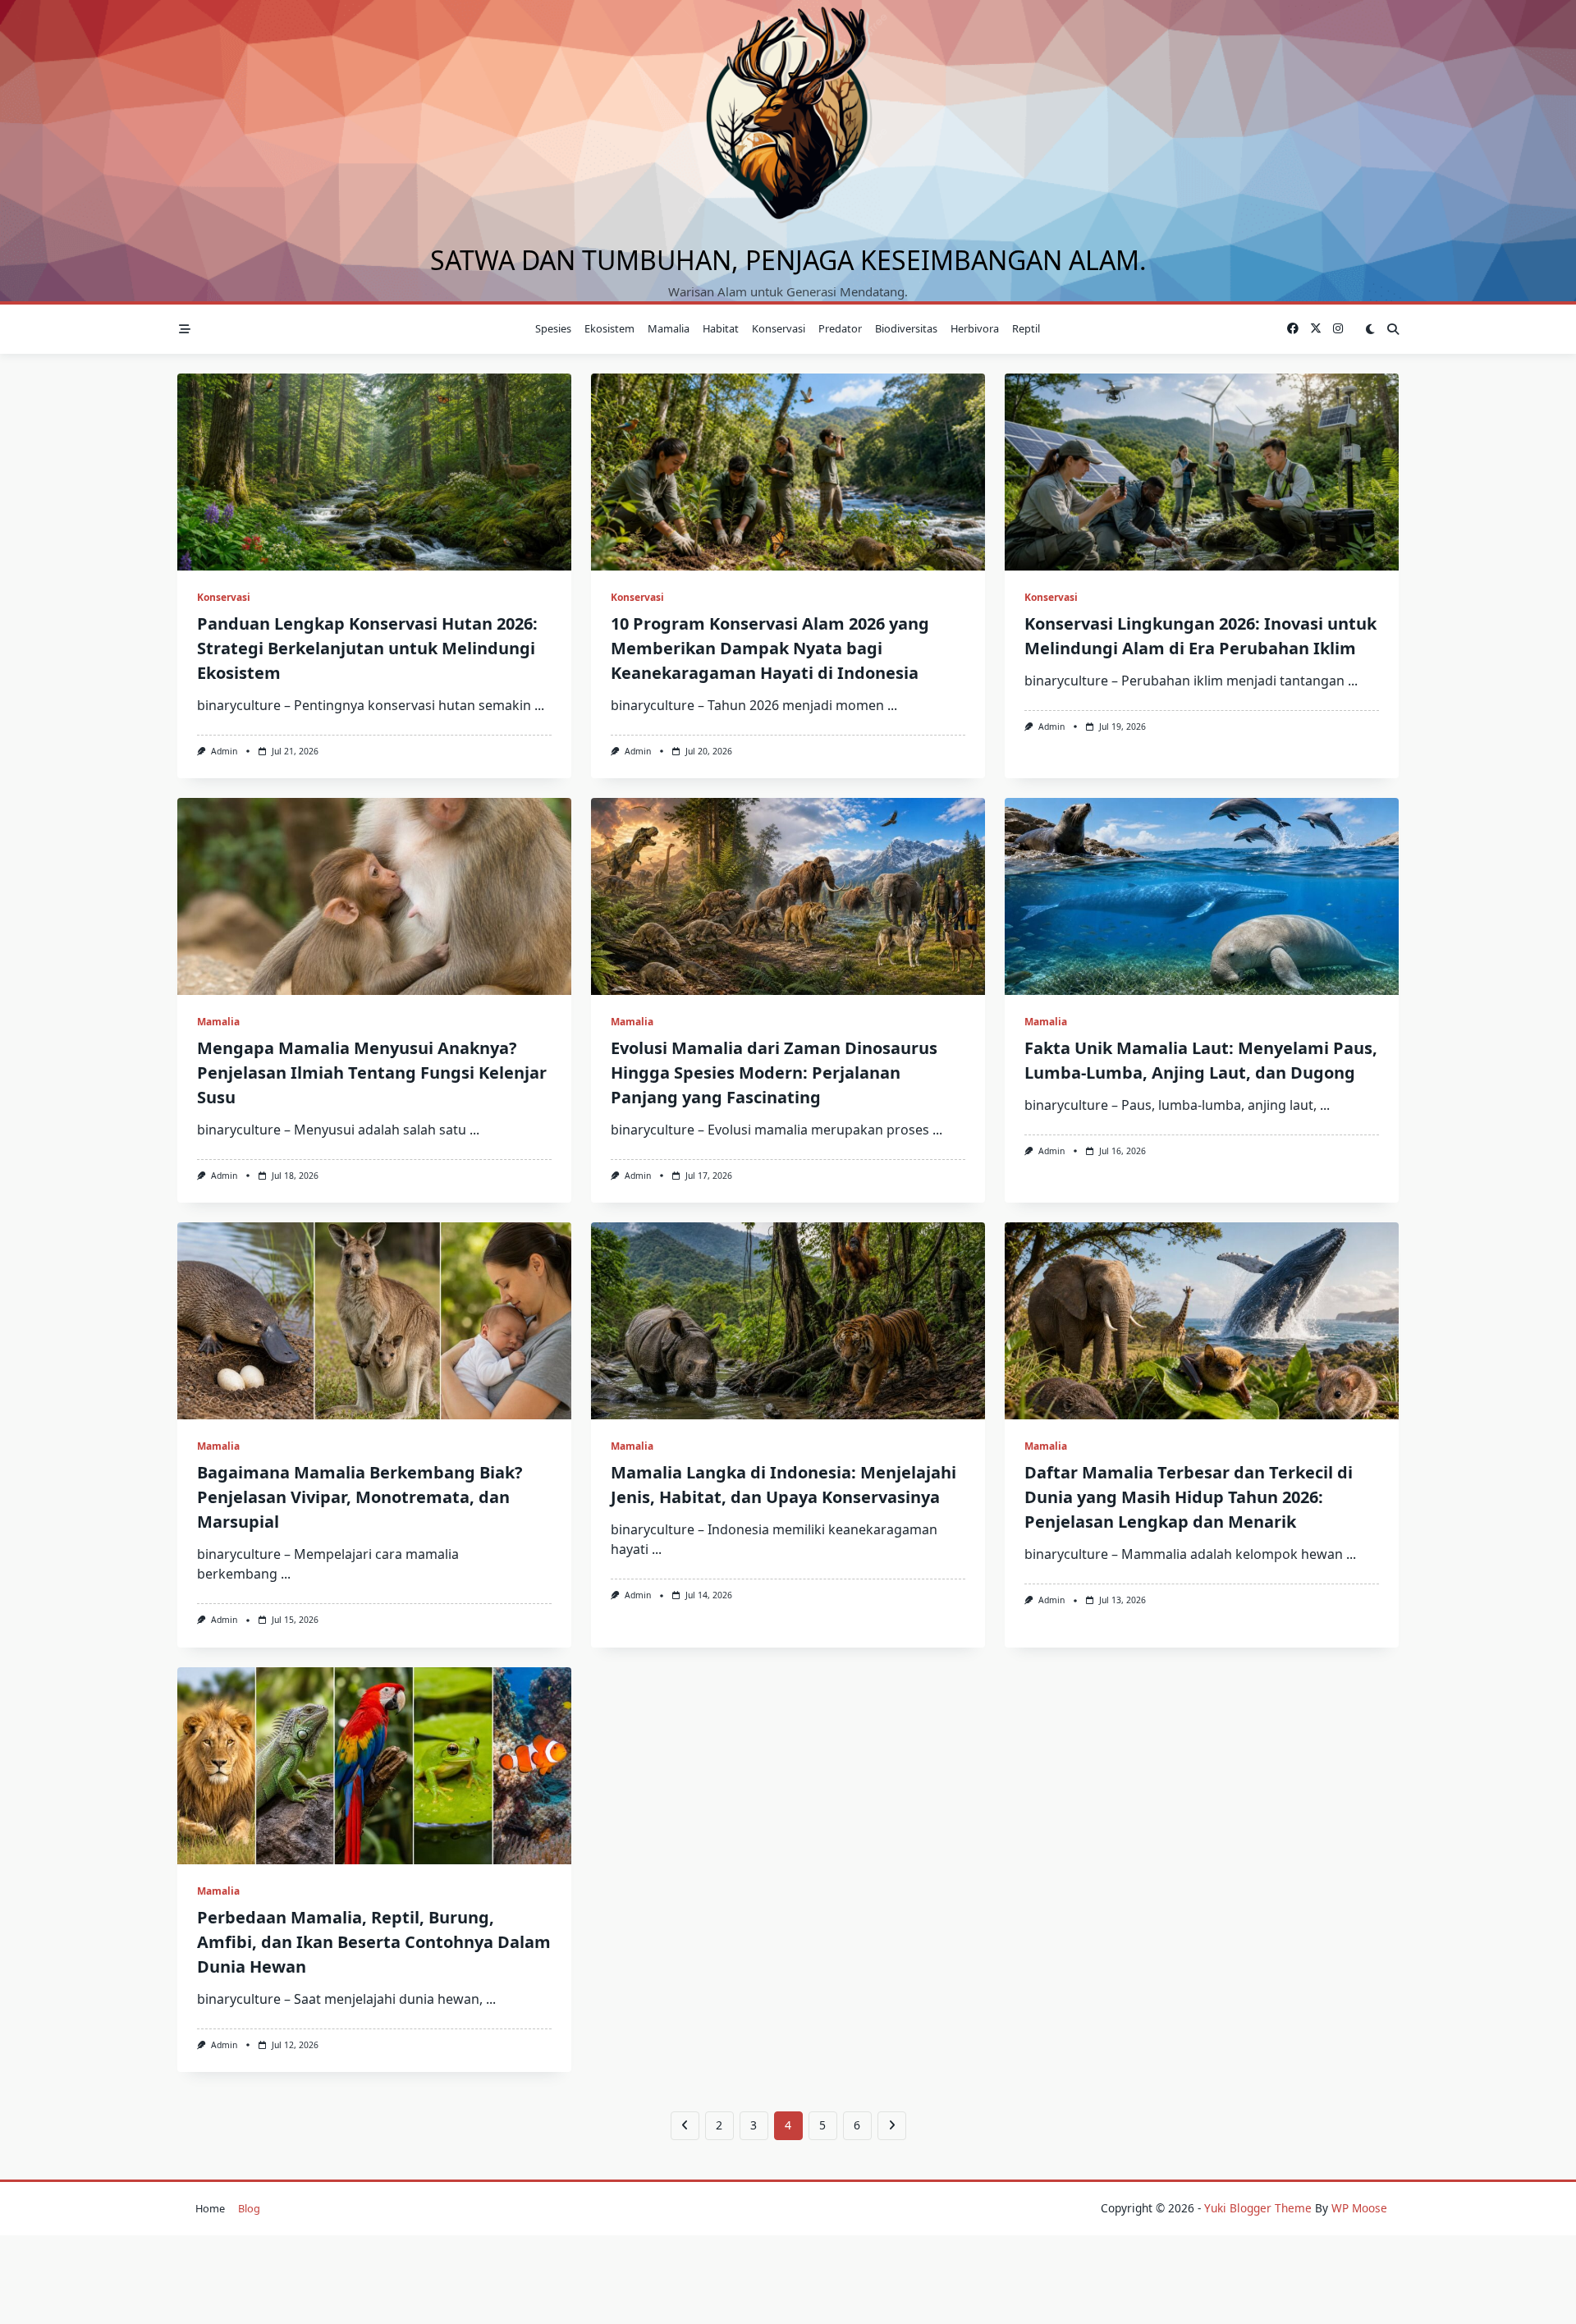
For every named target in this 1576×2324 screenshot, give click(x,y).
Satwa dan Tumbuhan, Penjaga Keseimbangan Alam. (788, 260)
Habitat (721, 328)
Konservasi (779, 328)
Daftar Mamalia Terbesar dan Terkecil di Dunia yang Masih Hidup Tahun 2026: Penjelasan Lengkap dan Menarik (1189, 1497)
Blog (249, 2208)
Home (210, 2208)
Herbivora (975, 328)
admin (224, 751)
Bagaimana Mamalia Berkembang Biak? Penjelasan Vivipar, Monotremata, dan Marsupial (360, 1497)
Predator (840, 328)
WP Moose (1359, 2208)
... (539, 705)
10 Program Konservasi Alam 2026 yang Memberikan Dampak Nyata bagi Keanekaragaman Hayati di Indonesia (770, 648)
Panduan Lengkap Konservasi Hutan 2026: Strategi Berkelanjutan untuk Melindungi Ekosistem (367, 648)
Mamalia (669, 328)
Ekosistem (609, 328)
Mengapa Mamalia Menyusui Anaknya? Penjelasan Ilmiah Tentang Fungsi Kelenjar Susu (372, 1073)
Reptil (1026, 328)
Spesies (553, 328)
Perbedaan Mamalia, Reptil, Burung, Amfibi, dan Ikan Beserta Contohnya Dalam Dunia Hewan (374, 1942)
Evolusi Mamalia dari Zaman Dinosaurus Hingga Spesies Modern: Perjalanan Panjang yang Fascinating (774, 1073)
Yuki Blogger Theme (1258, 2208)
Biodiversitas (906, 328)
